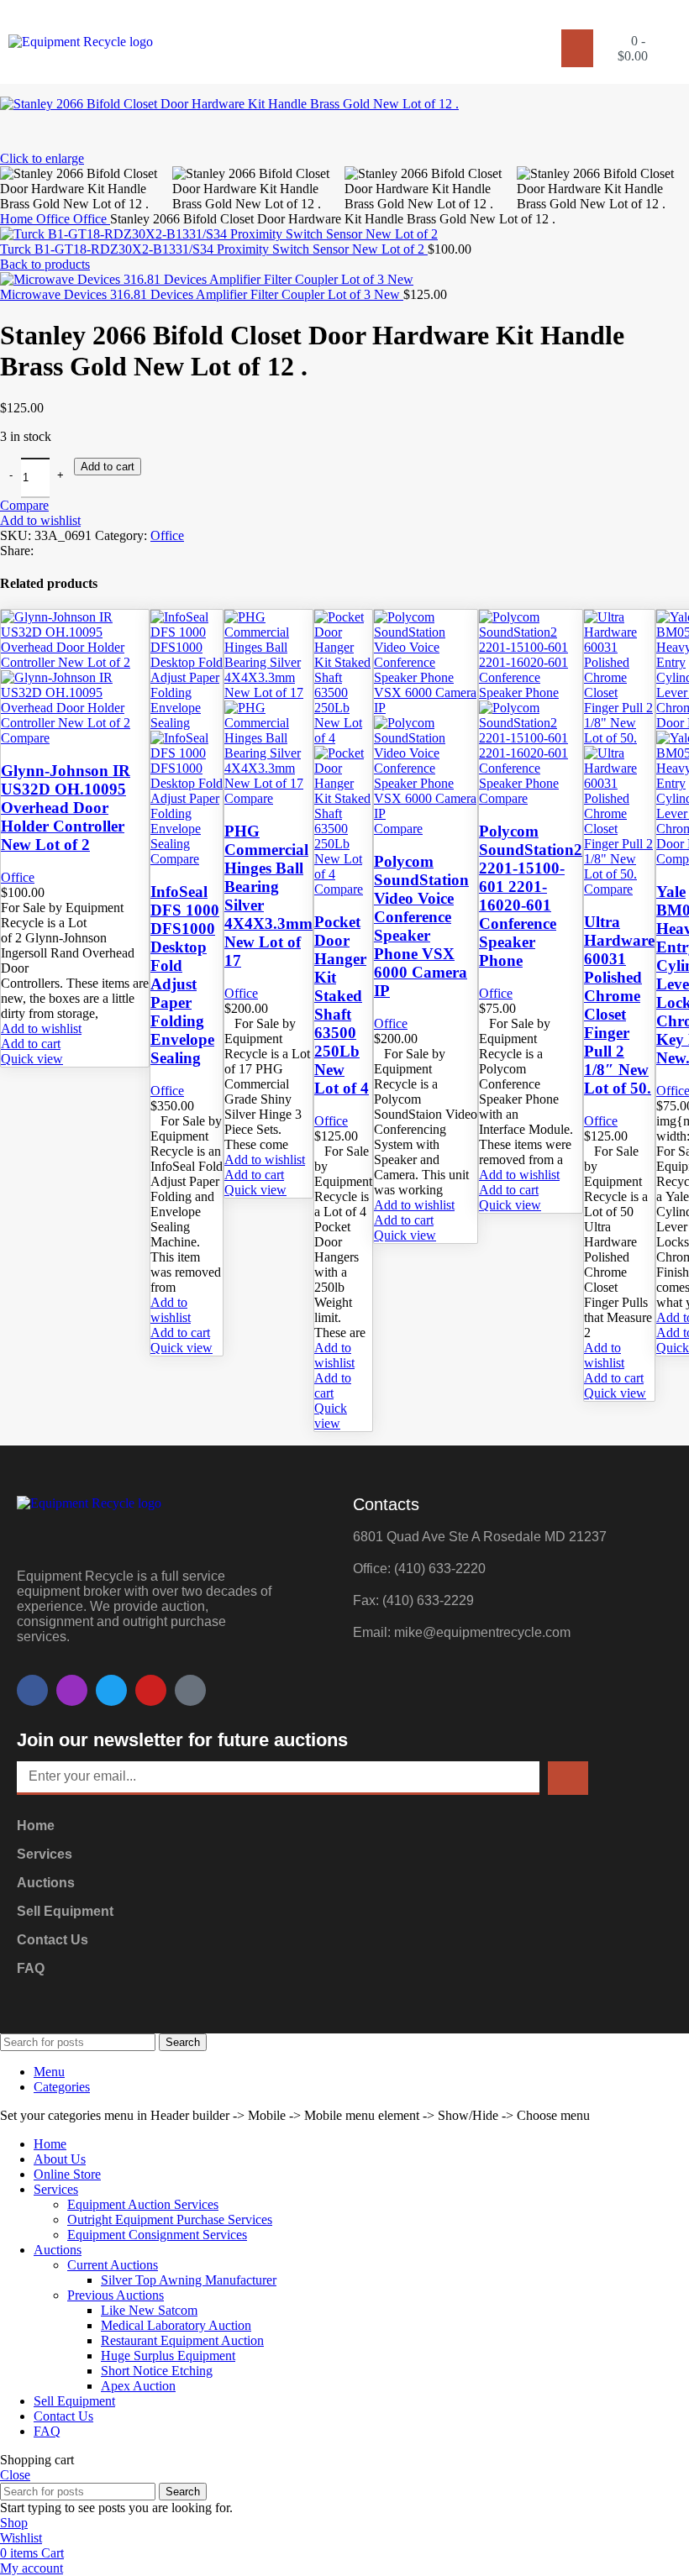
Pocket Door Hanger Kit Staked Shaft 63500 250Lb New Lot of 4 (342, 1005)
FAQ (31, 1968)
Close (15, 2475)
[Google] (190, 1690)
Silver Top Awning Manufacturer (189, 2280)
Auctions (46, 1883)
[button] (577, 48)
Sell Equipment (65, 1911)
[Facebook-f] (32, 1690)
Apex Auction (138, 2386)
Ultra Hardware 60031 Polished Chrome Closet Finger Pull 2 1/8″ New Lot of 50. (619, 1005)
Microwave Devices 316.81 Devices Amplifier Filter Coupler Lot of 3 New (202, 294)
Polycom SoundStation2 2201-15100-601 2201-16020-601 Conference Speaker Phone (531, 896)
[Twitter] (111, 1690)
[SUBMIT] (568, 1778)
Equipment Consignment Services (157, 2235)
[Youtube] (151, 1690)
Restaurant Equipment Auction (182, 2340)
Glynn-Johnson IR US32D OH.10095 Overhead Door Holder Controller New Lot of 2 (66, 808)
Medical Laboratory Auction (176, 2325)
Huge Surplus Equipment (168, 2356)
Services (45, 1854)
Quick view (32, 1059)
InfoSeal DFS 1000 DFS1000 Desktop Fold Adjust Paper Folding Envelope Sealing (185, 975)
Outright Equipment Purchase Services (170, 2219)
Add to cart (108, 467)
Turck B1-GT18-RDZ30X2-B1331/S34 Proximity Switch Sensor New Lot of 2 (214, 249)
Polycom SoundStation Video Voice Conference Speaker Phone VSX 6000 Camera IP (421, 926)
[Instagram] (72, 1690)
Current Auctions (113, 2265)
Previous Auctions (116, 2295)
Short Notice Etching (157, 2371)
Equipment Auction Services (143, 2204)
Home (36, 1826)
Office (167, 535)
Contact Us (53, 1940)
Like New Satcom (149, 2310)
